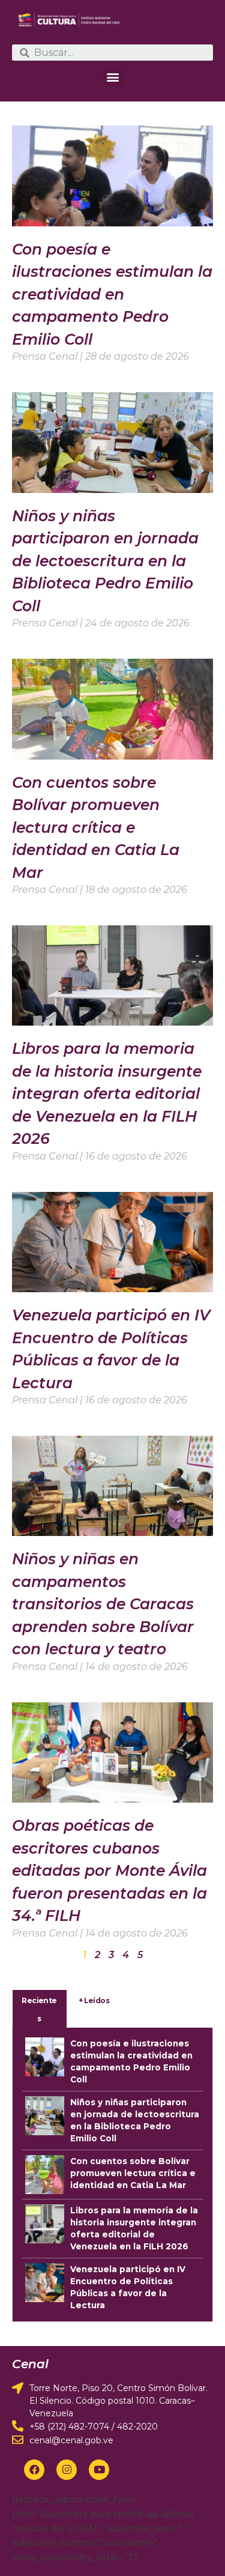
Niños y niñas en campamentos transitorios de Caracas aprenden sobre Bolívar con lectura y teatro (103, 1604)
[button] (112, 77)
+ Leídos (94, 2000)
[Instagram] (67, 2470)
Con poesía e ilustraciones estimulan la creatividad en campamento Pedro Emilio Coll (112, 294)
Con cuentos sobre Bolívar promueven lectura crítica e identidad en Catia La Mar (96, 827)
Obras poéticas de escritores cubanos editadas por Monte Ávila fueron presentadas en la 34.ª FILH (109, 1870)
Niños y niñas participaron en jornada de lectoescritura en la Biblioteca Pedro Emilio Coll (105, 561)
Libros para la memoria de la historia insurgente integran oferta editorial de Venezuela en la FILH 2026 (107, 1093)
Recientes (39, 2009)
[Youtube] (99, 2470)
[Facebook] (34, 2470)
